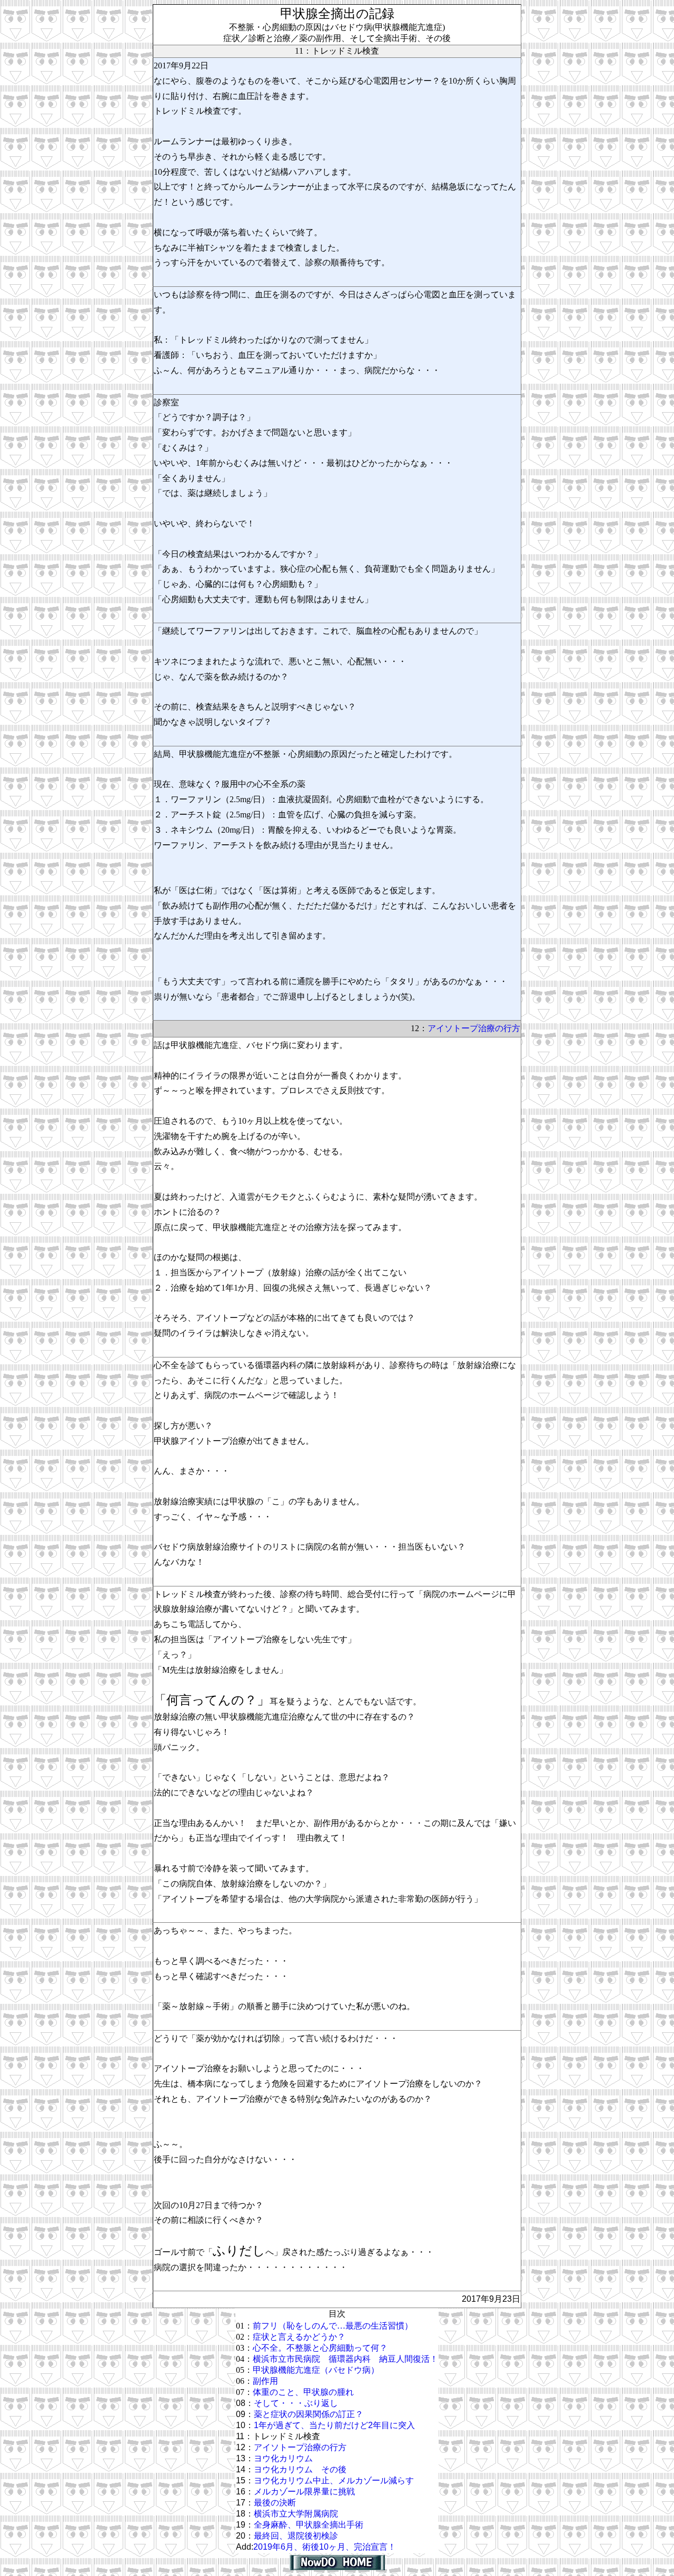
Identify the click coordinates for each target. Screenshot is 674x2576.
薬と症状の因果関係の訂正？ (309, 2414)
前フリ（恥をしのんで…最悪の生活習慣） (333, 2326)
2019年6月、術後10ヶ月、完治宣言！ (325, 2547)
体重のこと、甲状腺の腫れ (303, 2392)
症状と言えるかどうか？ (299, 2337)
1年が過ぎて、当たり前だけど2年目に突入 (334, 2425)
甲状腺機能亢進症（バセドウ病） (316, 2370)
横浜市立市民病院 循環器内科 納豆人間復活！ (345, 2359)
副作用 (265, 2381)
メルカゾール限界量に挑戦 (304, 2492)
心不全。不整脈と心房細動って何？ (320, 2348)
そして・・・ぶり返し (296, 2403)
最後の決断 (275, 2503)
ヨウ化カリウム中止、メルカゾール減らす (334, 2480)
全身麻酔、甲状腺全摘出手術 (309, 2525)
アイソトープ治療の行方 (474, 1028)
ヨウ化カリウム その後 (300, 2469)
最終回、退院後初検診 (296, 2536)
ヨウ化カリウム (283, 2458)
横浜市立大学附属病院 (296, 2514)
